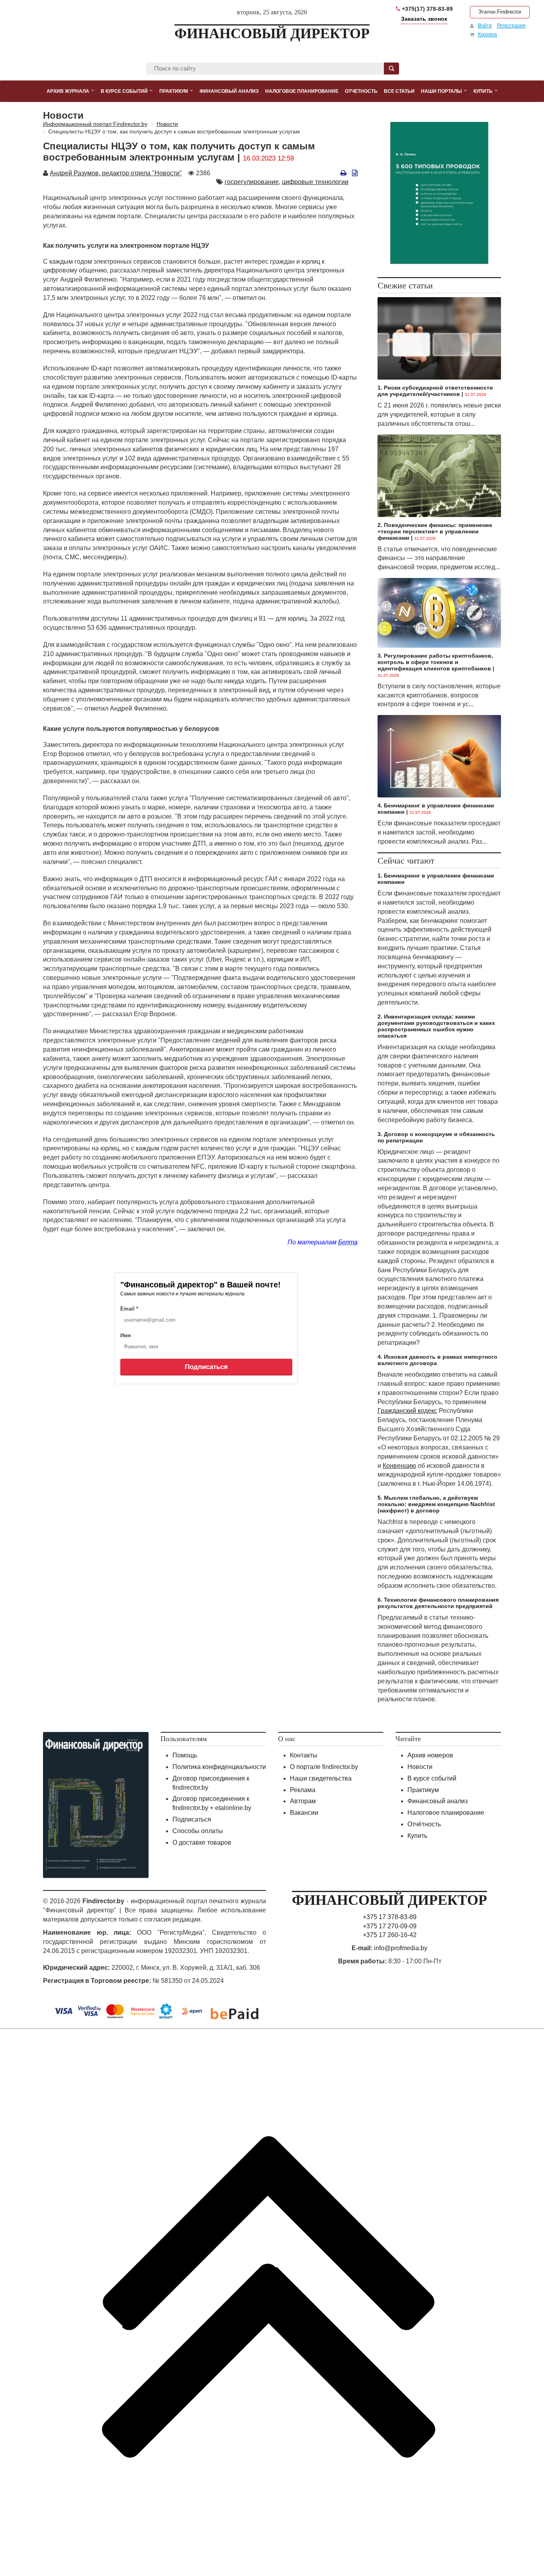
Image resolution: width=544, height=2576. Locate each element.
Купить (417, 1836)
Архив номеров (430, 1755)
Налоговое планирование (446, 1813)
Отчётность (424, 1824)
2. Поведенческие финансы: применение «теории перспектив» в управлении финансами (435, 531)
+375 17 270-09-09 (390, 1926)
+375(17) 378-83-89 (427, 9)
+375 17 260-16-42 (390, 1935)
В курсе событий (432, 1778)
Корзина (487, 34)
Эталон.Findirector (500, 12)
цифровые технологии (315, 182)
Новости (420, 1767)
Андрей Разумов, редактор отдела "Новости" (116, 173)
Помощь (185, 1755)
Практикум (423, 1790)
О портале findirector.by (324, 1767)
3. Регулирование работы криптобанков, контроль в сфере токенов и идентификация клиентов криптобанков (435, 662)
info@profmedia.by (401, 1948)
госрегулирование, (252, 182)
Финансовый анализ (437, 1801)
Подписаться (206, 1367)
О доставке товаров (202, 1842)
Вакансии (304, 1813)
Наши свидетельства (321, 1778)
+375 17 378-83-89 (390, 1917)
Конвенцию (399, 1466)
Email (129, 1309)
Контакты (304, 1755)
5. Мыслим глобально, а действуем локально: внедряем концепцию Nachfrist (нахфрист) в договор (436, 1504)
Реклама (303, 1790)
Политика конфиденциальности (219, 1767)
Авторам (303, 1801)
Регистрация (511, 25)
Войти (485, 25)
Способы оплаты (198, 1831)
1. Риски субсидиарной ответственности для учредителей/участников (435, 391)
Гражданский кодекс (407, 1411)
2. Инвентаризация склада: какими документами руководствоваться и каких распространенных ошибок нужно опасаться (436, 1026)
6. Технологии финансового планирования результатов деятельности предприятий (438, 1603)
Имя (126, 1335)
